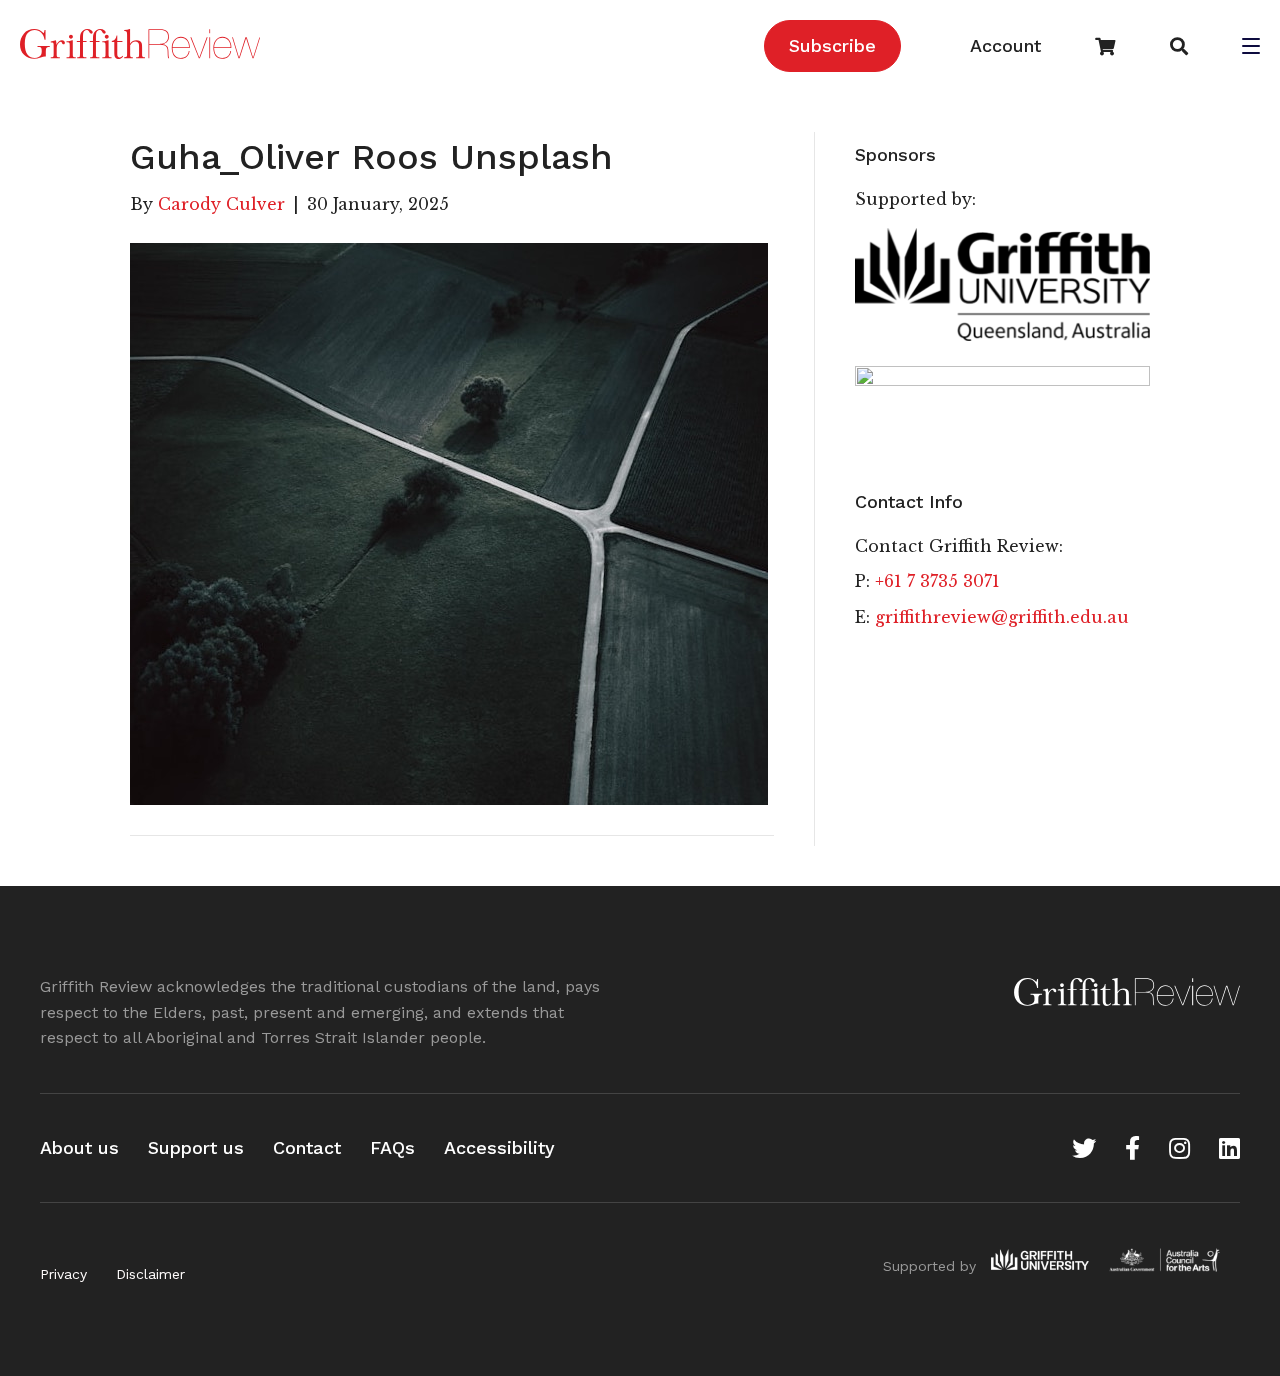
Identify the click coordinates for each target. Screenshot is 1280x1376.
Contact (307, 1147)
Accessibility (499, 1147)
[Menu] (1251, 48)
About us (79, 1147)
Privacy (63, 1274)
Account (1005, 45)
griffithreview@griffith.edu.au (1002, 617)
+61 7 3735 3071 (937, 581)
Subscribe (832, 45)
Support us (196, 1147)
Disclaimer (150, 1274)
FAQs (392, 1147)
